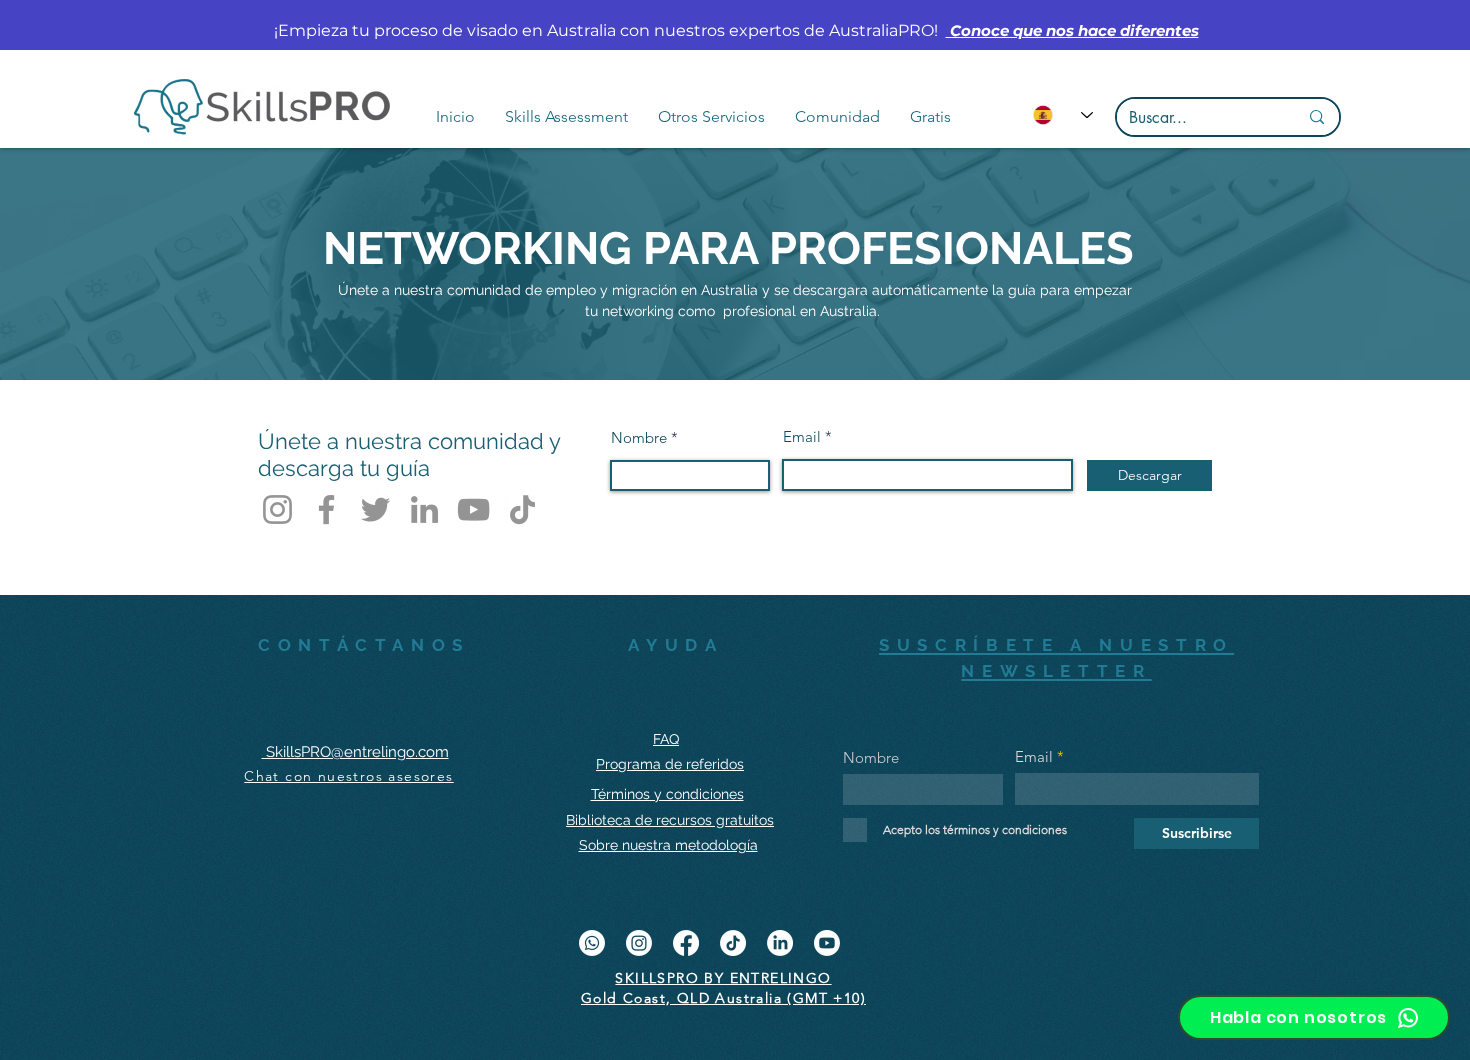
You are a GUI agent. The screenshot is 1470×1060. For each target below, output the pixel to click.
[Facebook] (326, 509)
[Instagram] (277, 509)
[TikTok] (522, 509)
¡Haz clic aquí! (1112, 30)
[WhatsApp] (592, 943)
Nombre (639, 437)
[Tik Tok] (733, 943)
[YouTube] (473, 509)
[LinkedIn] (424, 509)
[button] (566, 117)
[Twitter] (375, 509)
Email (802, 436)
